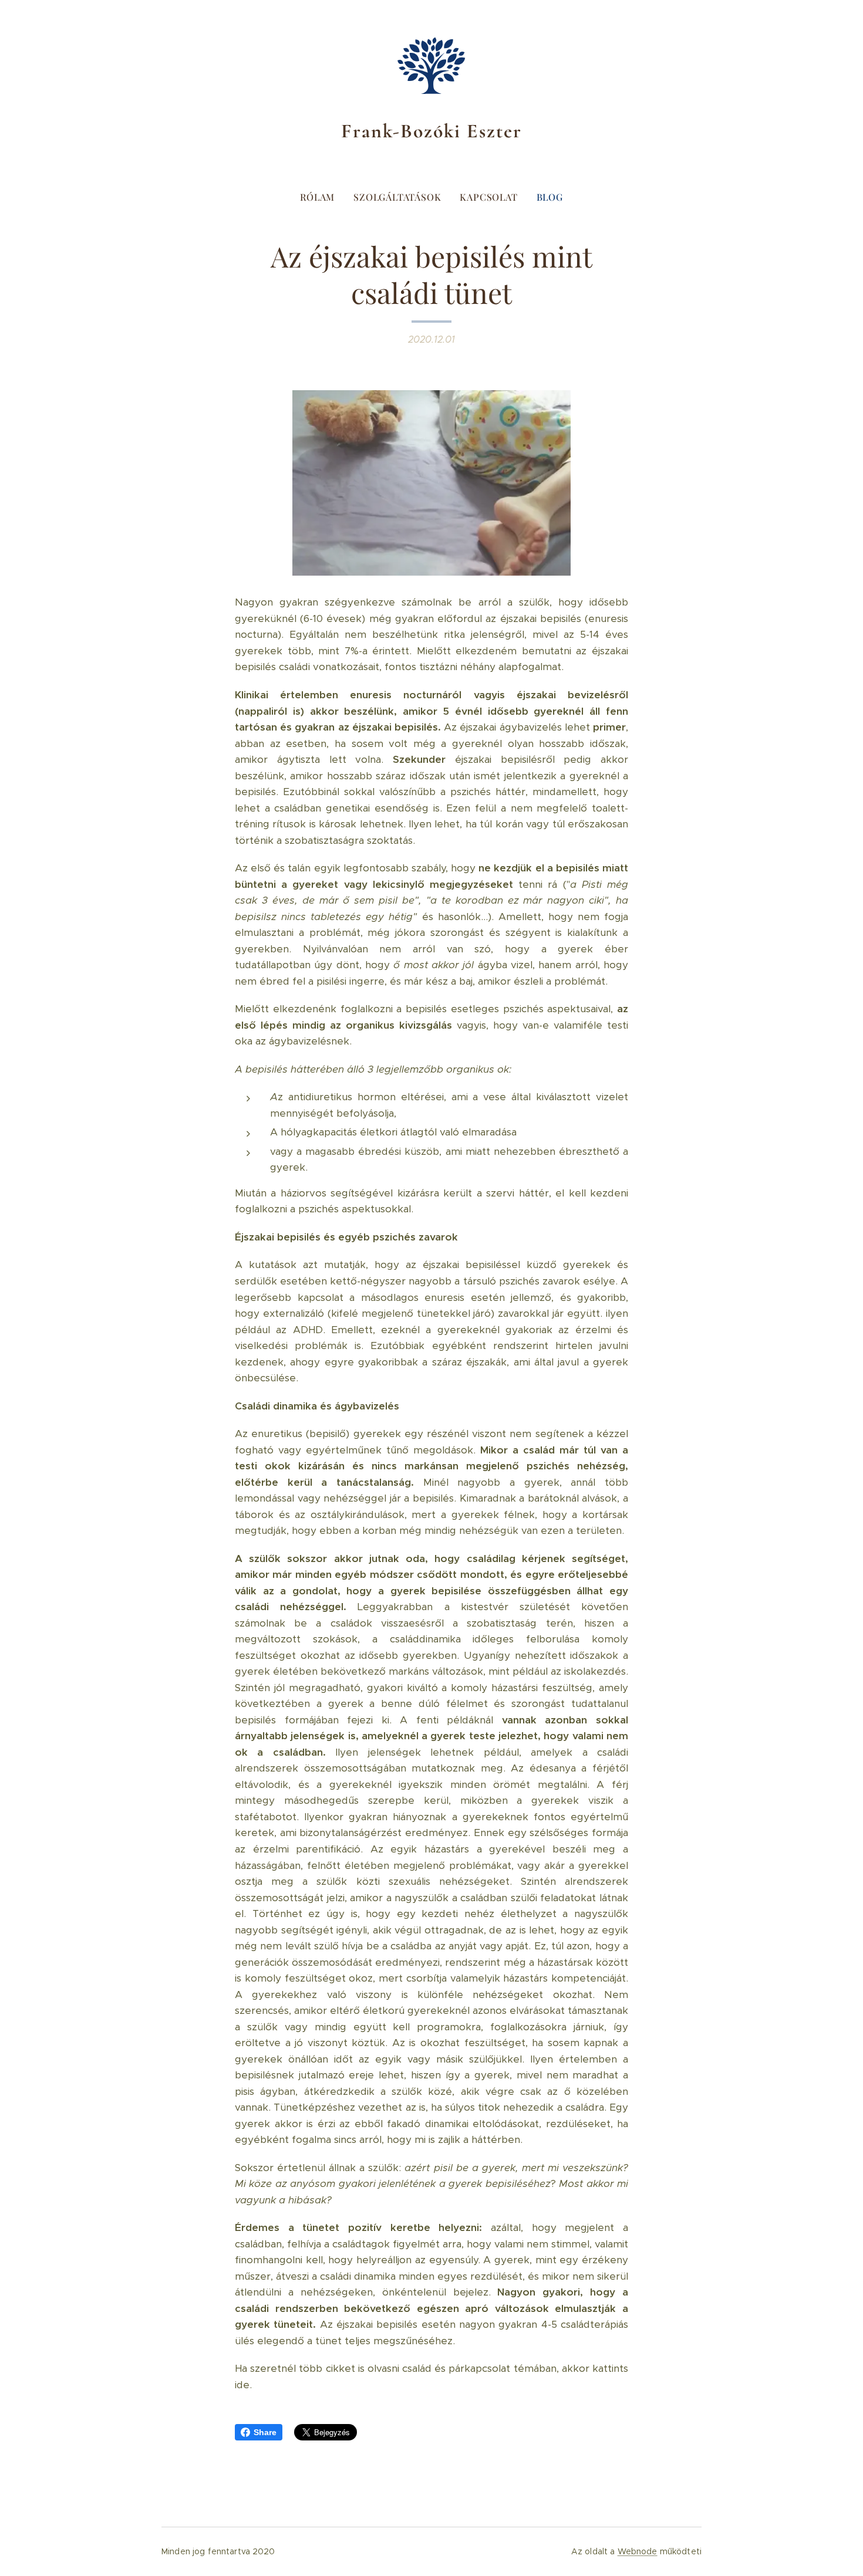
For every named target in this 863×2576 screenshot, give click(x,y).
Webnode (638, 2551)
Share (265, 2432)
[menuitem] (322, 197)
